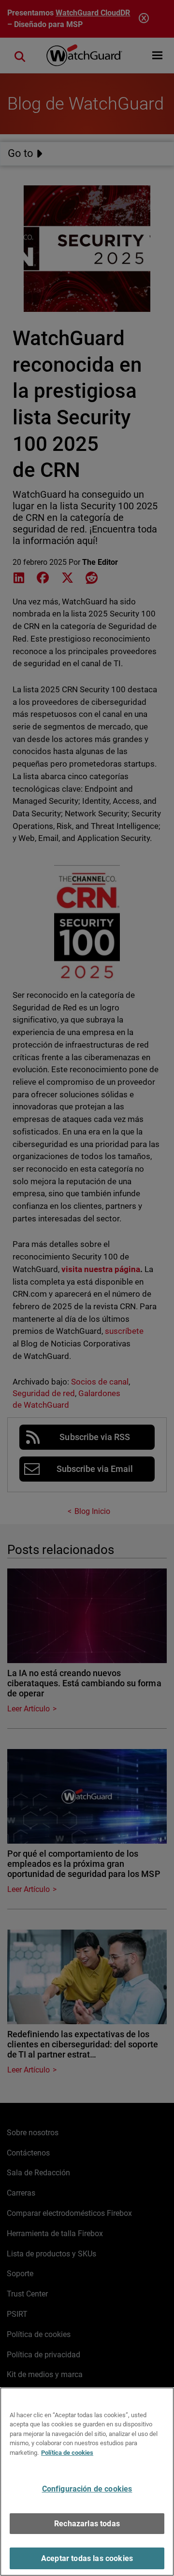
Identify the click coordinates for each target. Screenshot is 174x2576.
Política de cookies (67, 2453)
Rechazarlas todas (87, 2524)
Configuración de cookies (87, 2489)
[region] (87, 2482)
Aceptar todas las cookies (87, 2558)
